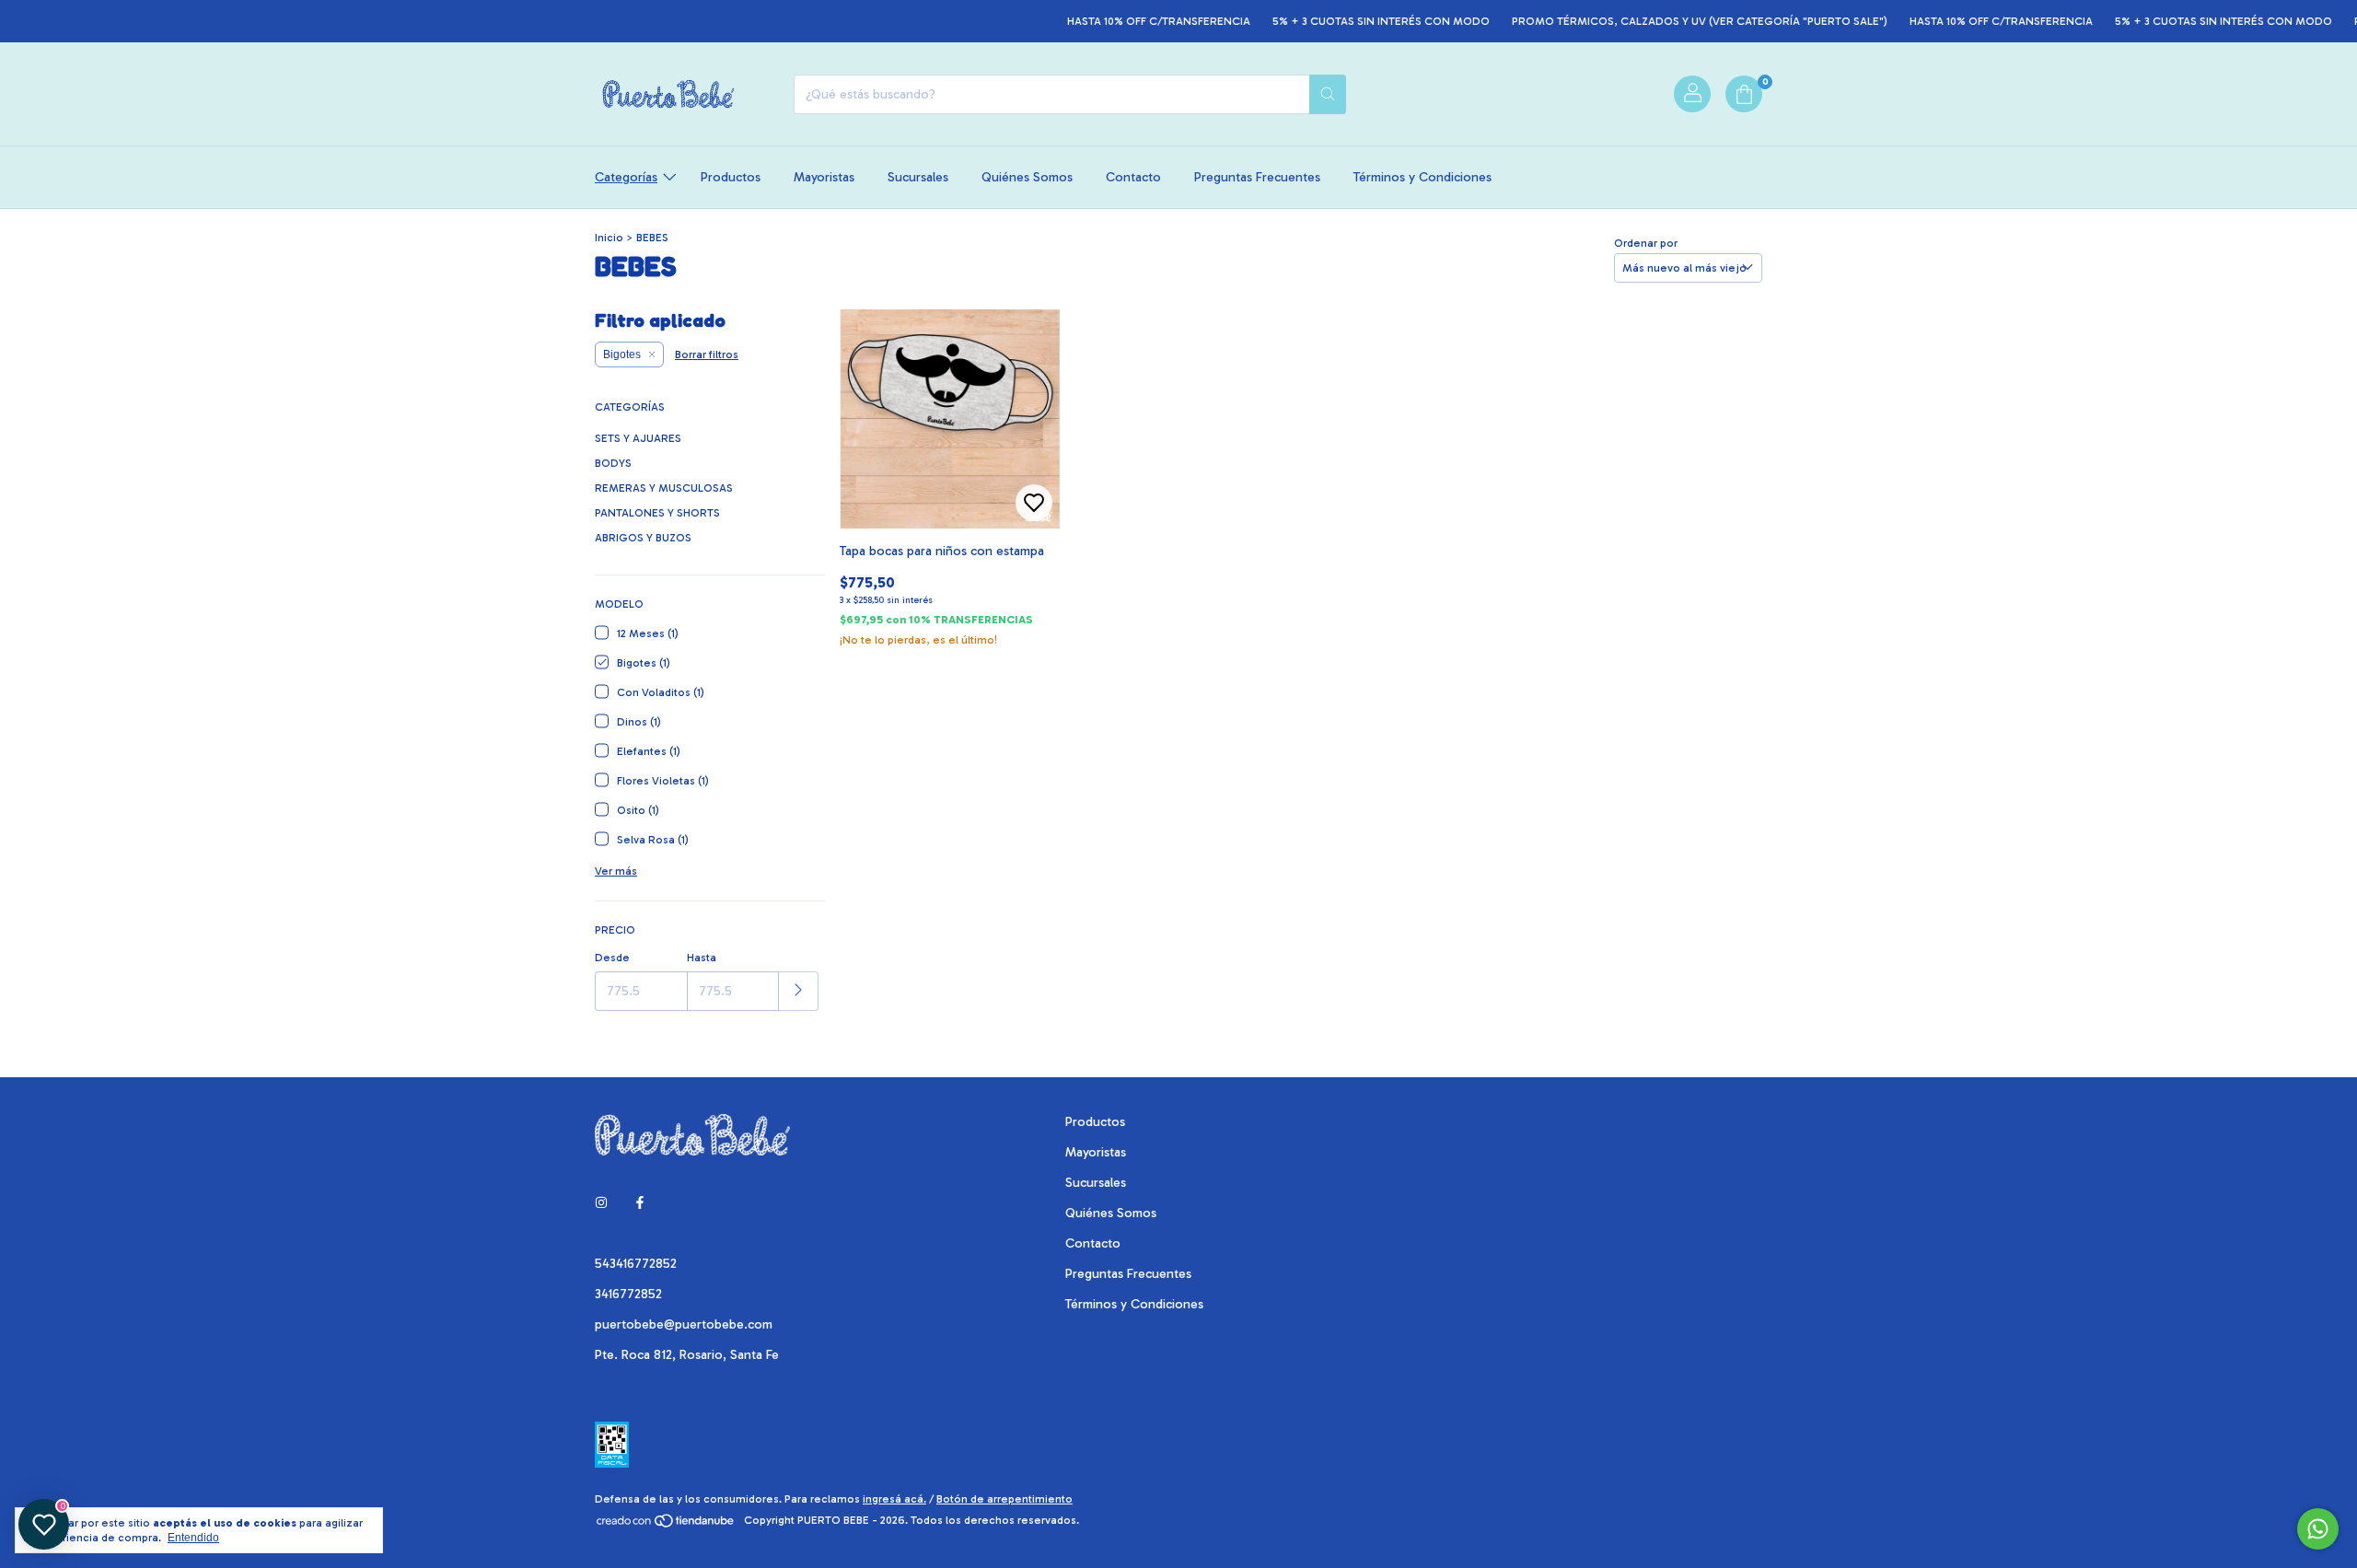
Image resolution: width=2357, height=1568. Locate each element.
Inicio (609, 238)
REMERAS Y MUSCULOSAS (664, 488)
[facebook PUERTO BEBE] (640, 1204)
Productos (731, 177)
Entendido (193, 1538)
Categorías (626, 177)
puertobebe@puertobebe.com (684, 1324)
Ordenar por (1646, 243)
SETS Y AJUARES (638, 438)
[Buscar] (1328, 94)
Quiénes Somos (1027, 177)
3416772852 (628, 1294)
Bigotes (622, 354)
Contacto (1133, 177)
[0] (1744, 94)
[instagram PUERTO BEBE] (601, 1204)
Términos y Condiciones (1422, 177)
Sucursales (918, 177)
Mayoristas (824, 177)
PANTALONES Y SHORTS (657, 513)
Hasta (702, 958)
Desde (612, 958)
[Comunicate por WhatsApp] (2318, 1529)
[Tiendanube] (666, 1525)
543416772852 (636, 1264)
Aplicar (799, 991)
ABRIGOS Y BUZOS (643, 538)
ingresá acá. (894, 1499)
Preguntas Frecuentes (1257, 177)
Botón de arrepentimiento (1004, 1499)
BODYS (613, 463)
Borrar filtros (707, 354)
